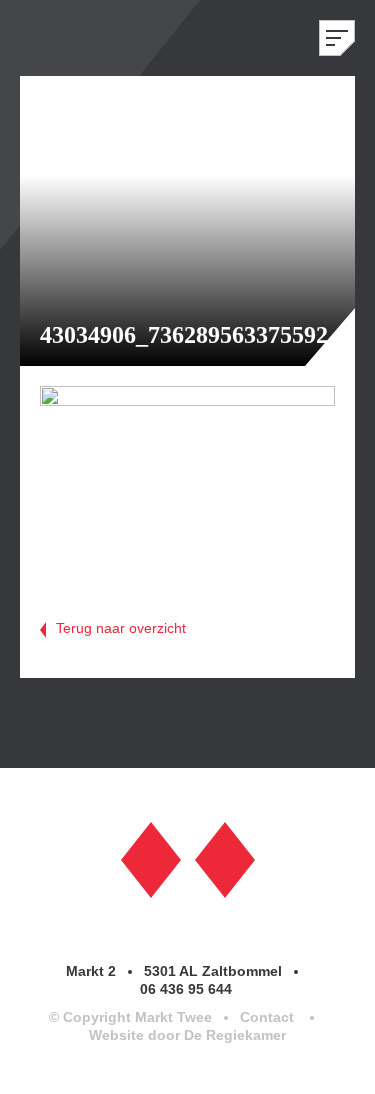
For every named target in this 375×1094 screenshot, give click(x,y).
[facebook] (151, 858)
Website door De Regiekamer (187, 1035)
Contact (267, 1017)
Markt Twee (80, 38)
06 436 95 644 (188, 989)
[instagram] (225, 858)
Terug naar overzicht (121, 628)
